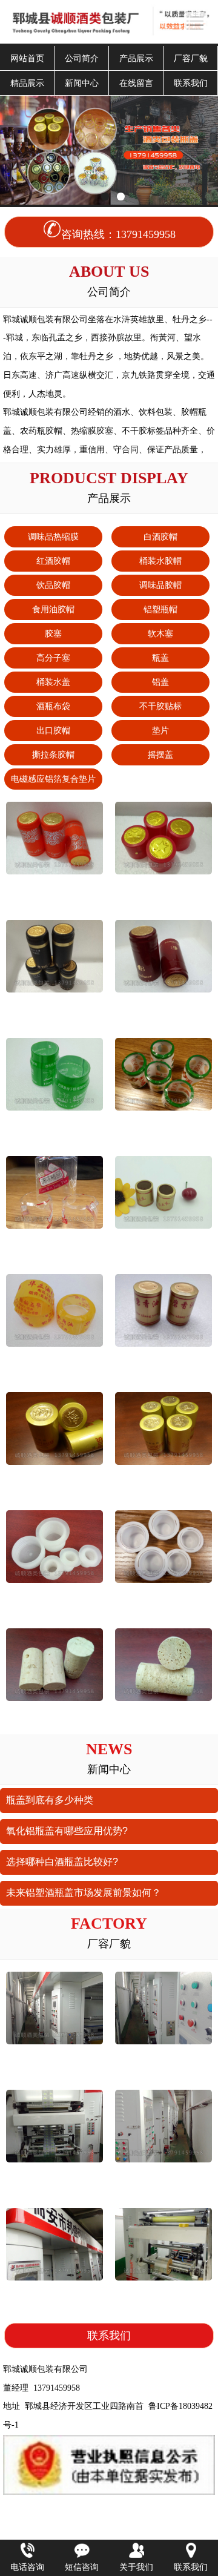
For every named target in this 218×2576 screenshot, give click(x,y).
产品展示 (136, 58)
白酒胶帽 (160, 537)
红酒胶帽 (53, 561)
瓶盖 (160, 658)
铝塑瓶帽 (160, 609)
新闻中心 (82, 83)
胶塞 (53, 633)
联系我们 (191, 83)
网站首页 (27, 58)
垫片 (160, 730)
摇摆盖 (160, 755)
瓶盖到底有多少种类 (50, 1800)
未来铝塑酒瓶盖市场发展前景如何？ (84, 1893)
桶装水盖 (53, 682)
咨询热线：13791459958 (118, 234)
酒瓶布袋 (53, 706)
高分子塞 (53, 658)
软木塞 (160, 633)
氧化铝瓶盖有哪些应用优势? (67, 1831)
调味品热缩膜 (53, 537)
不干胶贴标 (160, 706)
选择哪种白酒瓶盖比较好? (62, 1862)
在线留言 (136, 83)
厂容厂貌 (191, 58)
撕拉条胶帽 (53, 755)
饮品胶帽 (53, 585)
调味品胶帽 (160, 585)
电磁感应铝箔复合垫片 (53, 779)
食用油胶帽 (53, 609)
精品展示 (27, 83)
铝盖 (160, 682)
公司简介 (82, 58)
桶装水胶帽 (160, 561)
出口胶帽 (53, 730)
